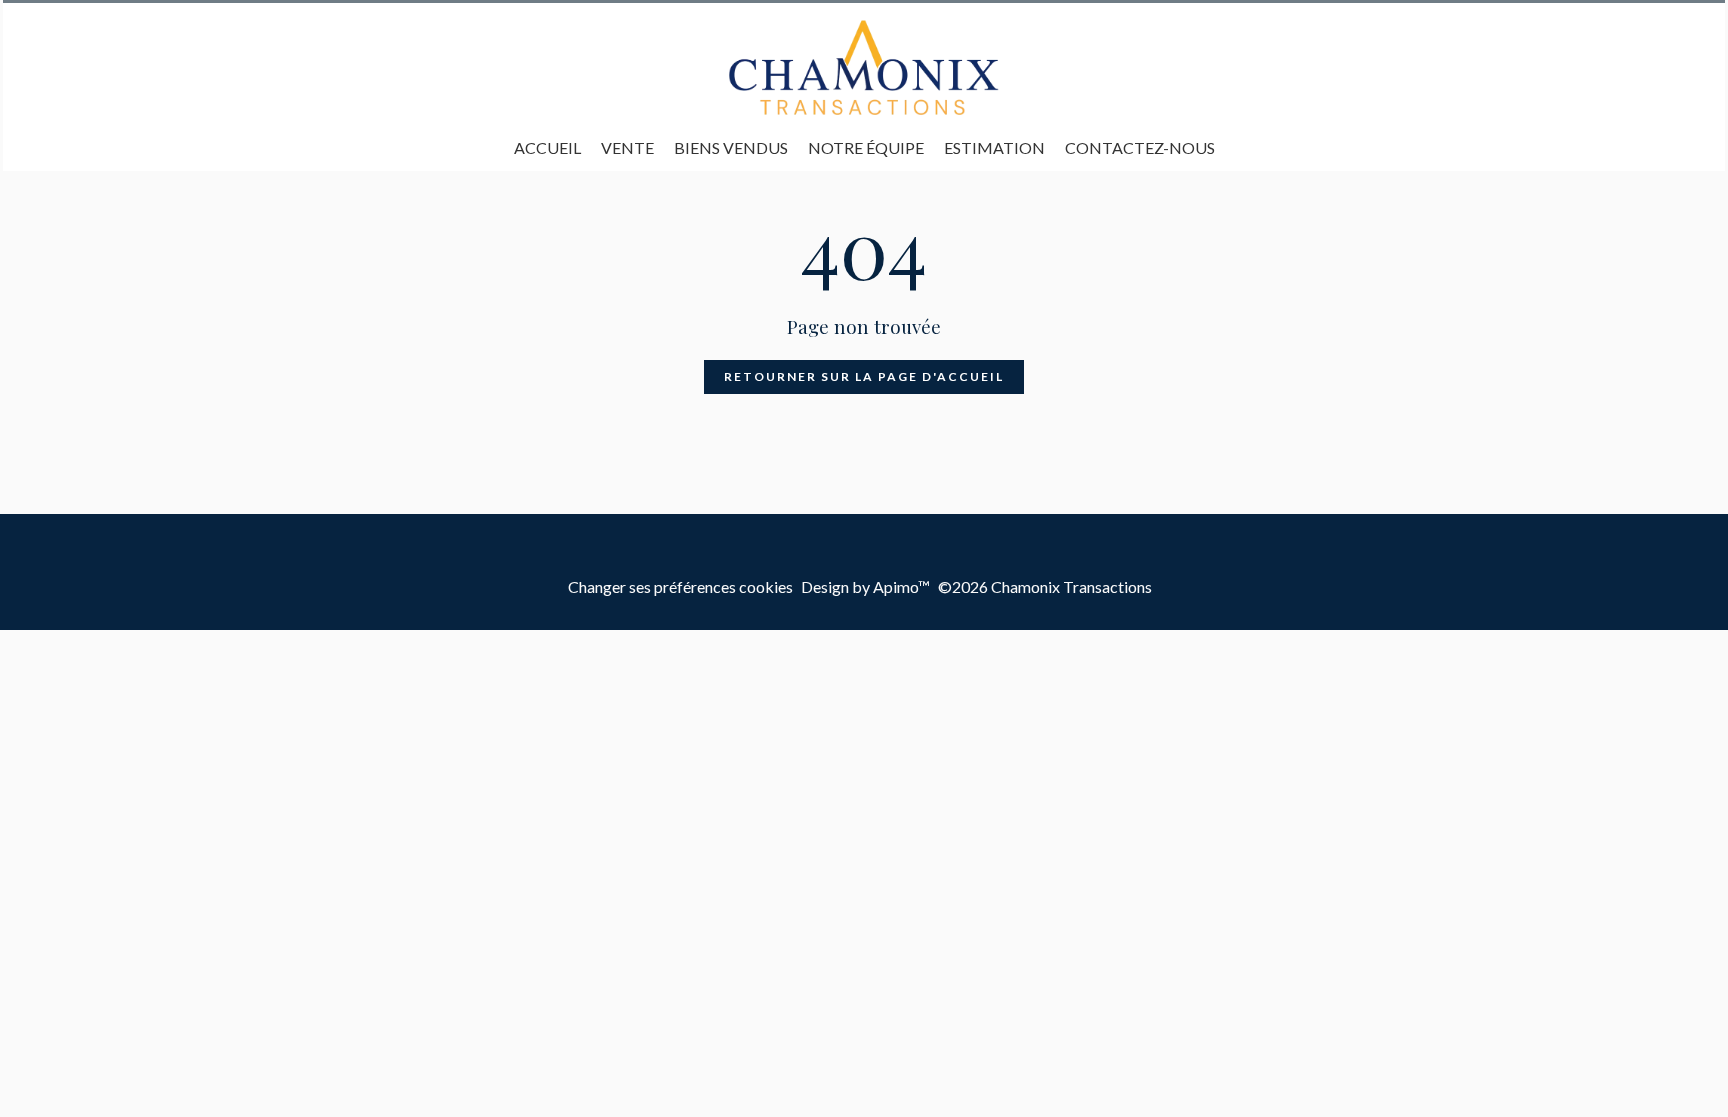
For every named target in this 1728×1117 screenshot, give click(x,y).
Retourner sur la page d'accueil (864, 376)
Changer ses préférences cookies (680, 586)
